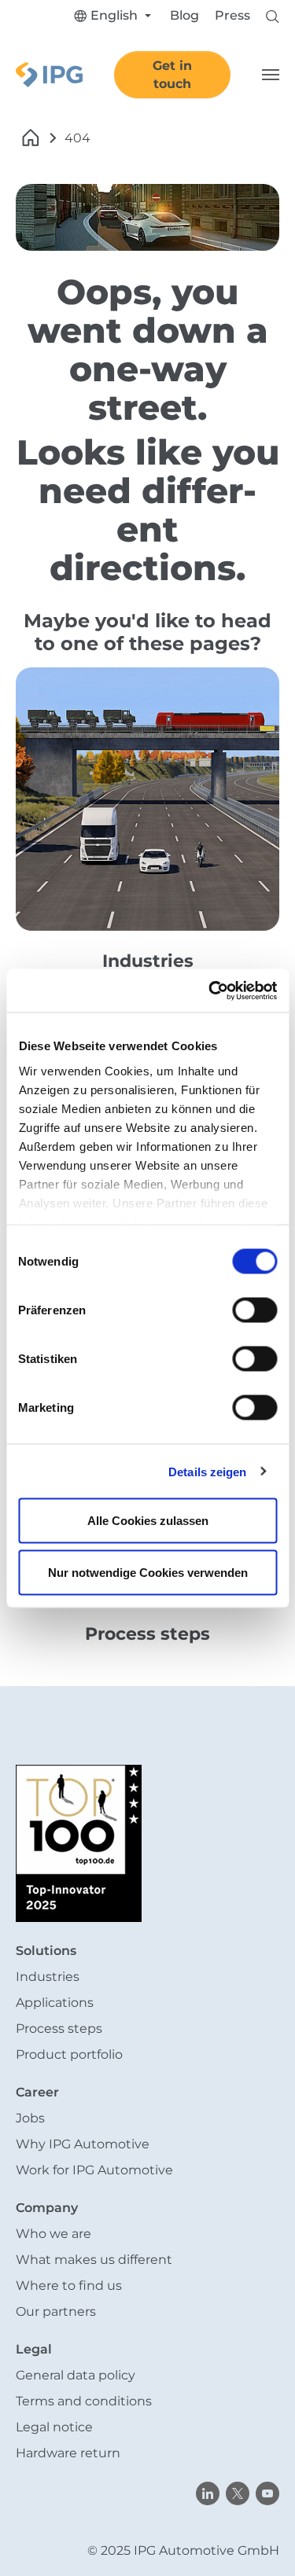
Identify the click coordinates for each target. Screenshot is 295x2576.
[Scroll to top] (260, 2541)
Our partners (56, 2311)
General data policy (76, 2375)
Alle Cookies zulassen (148, 1521)
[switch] (254, 1310)
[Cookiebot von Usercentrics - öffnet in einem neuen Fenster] (210, 990)
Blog (184, 15)
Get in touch (172, 75)
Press (232, 15)
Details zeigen (207, 1471)
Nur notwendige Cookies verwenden (148, 1572)
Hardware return (68, 2453)
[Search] (273, 15)
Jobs (30, 2118)
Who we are (53, 2234)
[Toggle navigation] (271, 75)
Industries (48, 1977)
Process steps (59, 2028)
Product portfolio (69, 2054)
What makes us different (94, 2260)
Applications (55, 2003)
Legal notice (54, 2427)
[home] (31, 138)
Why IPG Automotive (83, 2144)
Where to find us (69, 2286)
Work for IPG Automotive (94, 2170)
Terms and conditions (84, 2401)
